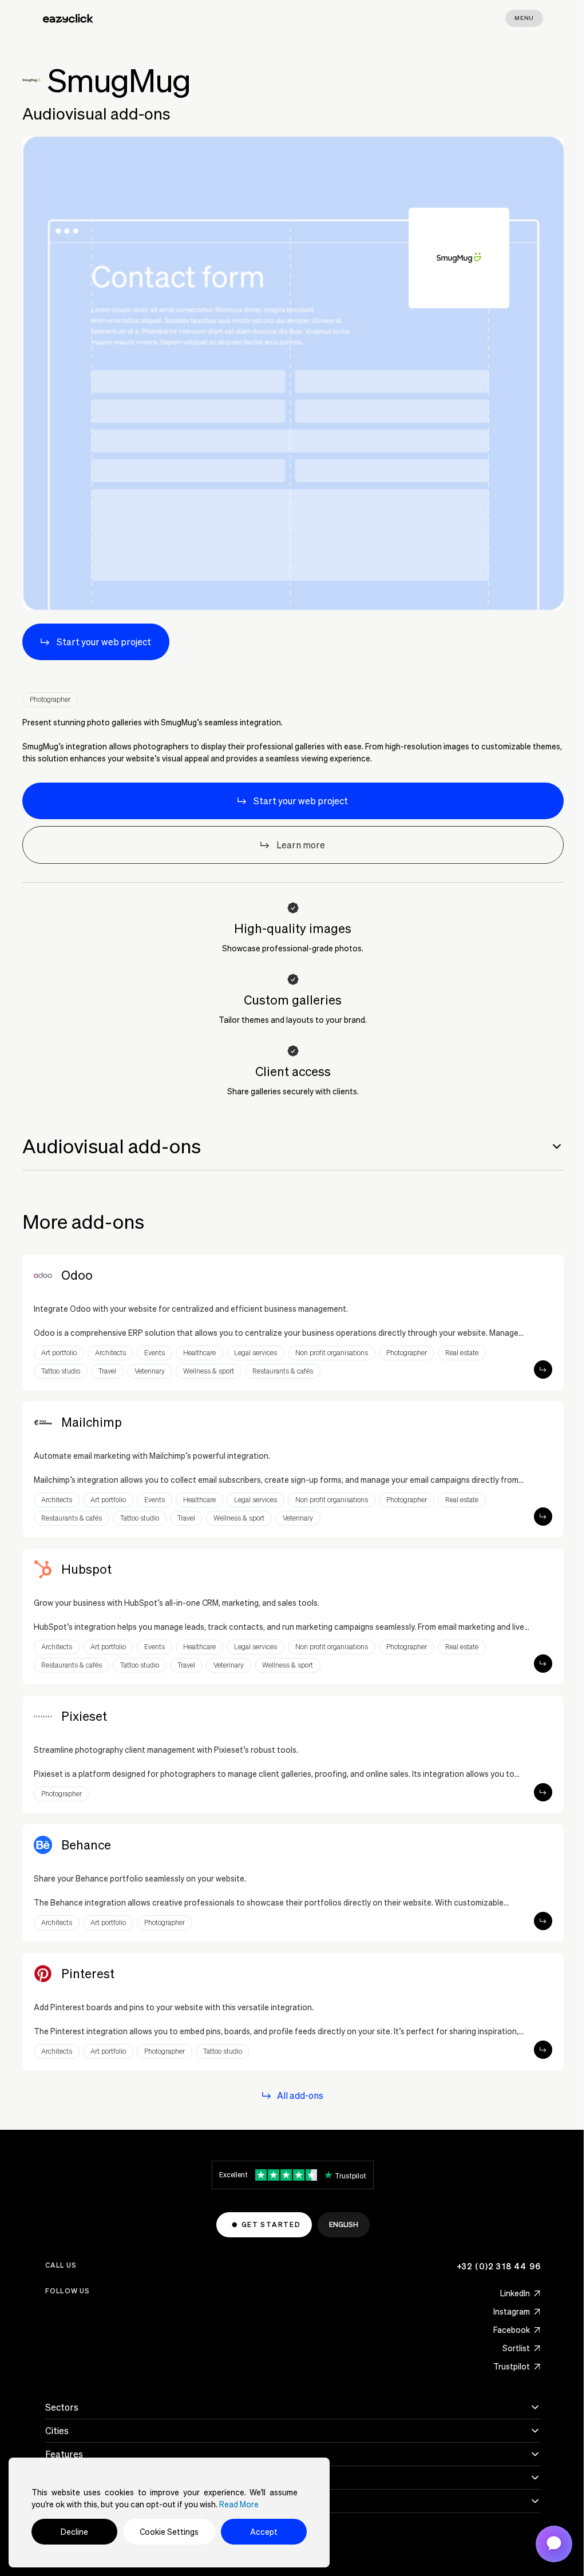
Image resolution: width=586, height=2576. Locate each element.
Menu (524, 18)
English (344, 2224)
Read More (239, 2504)
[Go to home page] (68, 18)
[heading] (293, 1146)
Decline (74, 2532)
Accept (264, 2532)
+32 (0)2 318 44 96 (499, 2266)
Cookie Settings (169, 2532)
